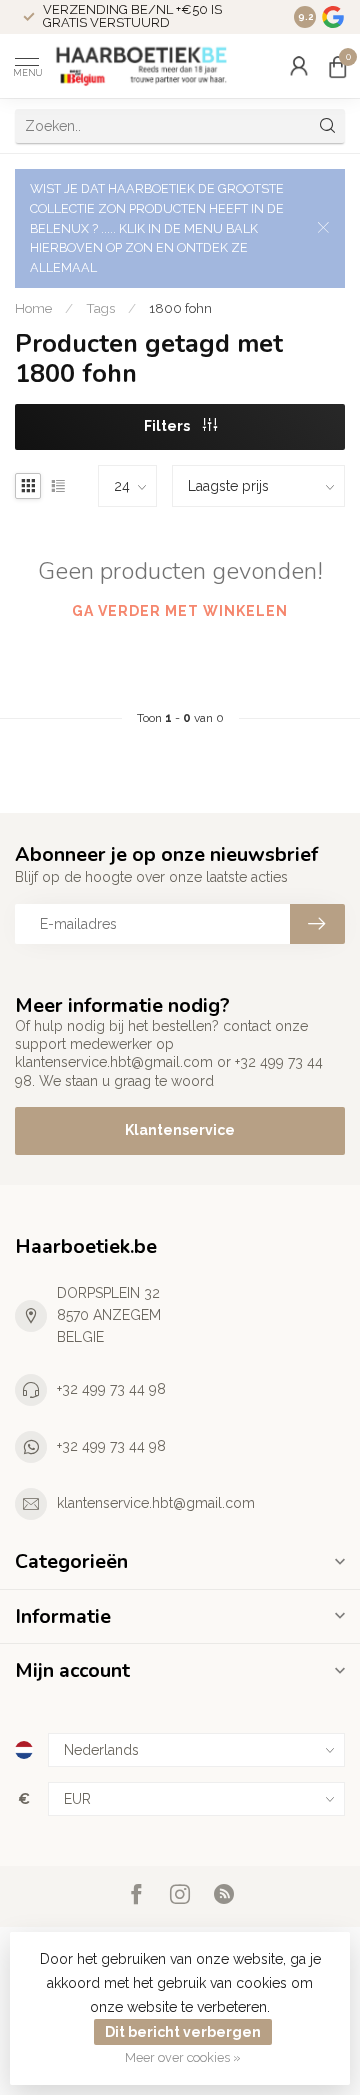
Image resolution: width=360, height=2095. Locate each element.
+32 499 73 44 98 (111, 1389)
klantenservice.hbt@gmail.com (156, 1503)
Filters (168, 426)
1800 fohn (180, 308)
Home (33, 308)
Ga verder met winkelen (180, 611)
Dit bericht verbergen (183, 2032)
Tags (100, 308)
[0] (337, 66)
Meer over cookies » (183, 2057)
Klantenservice (180, 1130)
